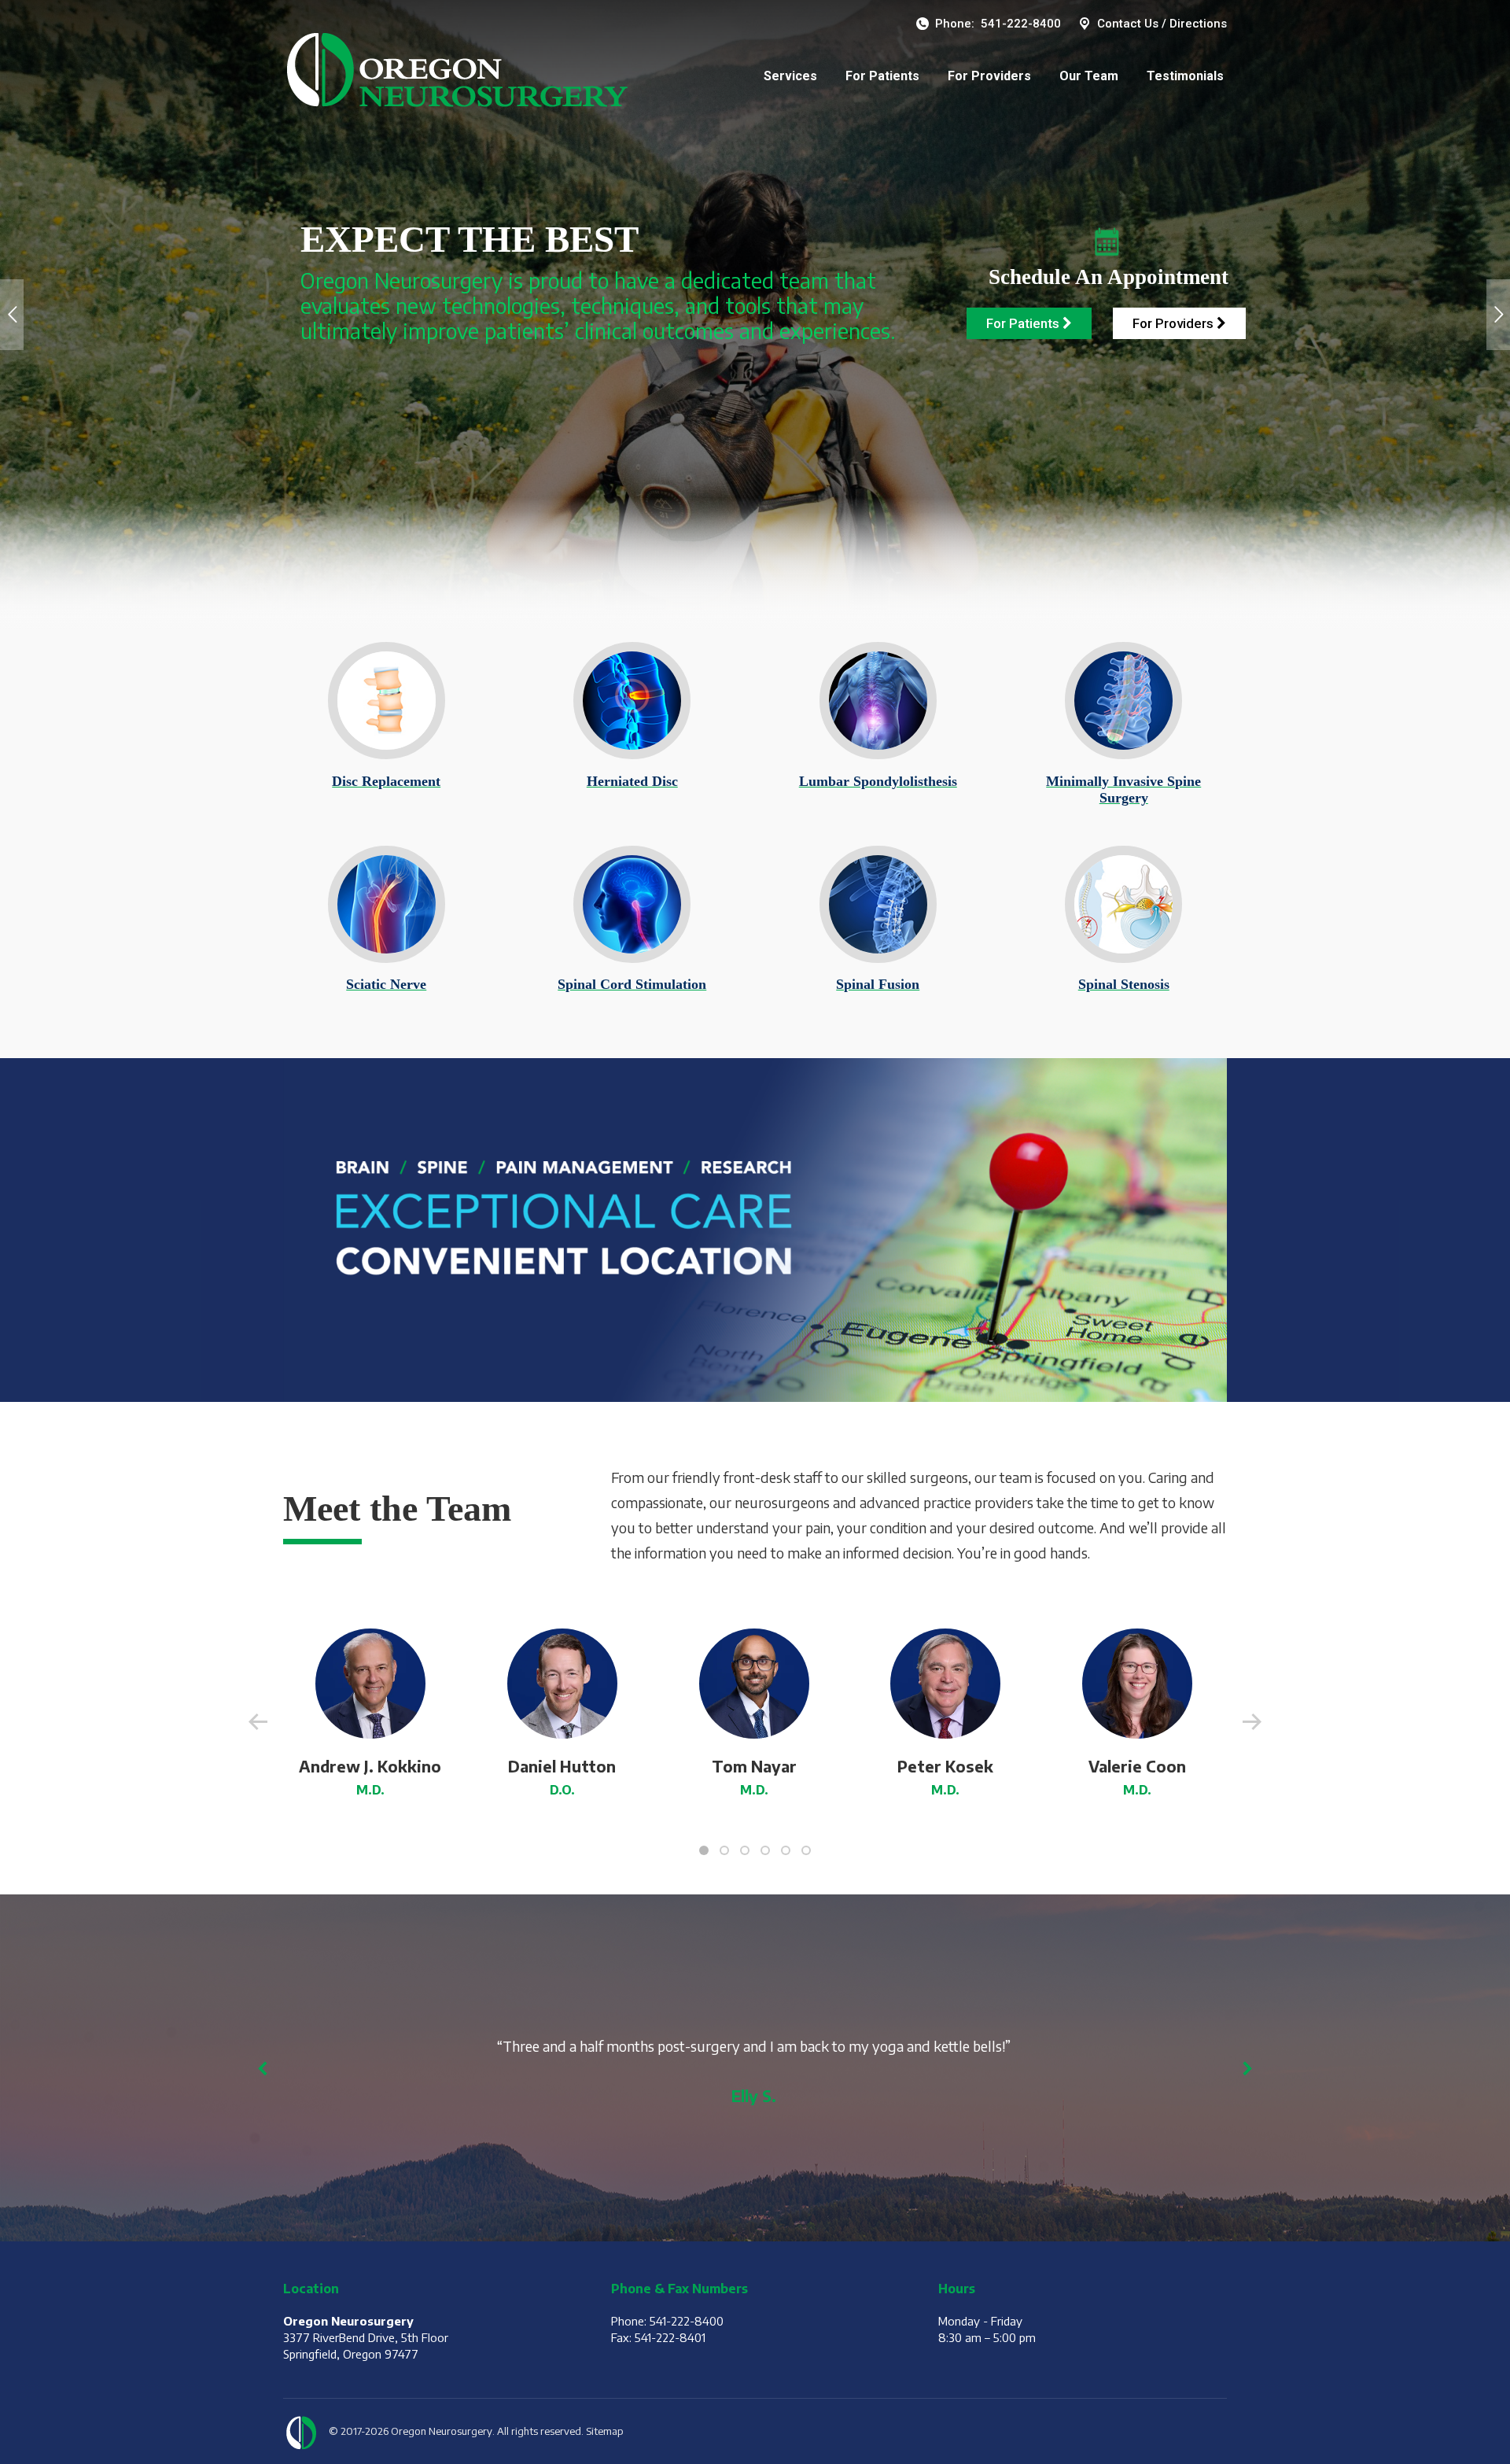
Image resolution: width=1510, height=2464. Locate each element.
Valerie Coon (1137, 1766)
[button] (704, 1850)
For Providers (1175, 323)
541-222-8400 (1021, 24)
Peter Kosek (945, 1766)
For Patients (1024, 323)
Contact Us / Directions (1162, 24)
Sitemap (605, 2431)
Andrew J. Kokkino (370, 1766)
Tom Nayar (754, 1766)
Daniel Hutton (562, 1766)
